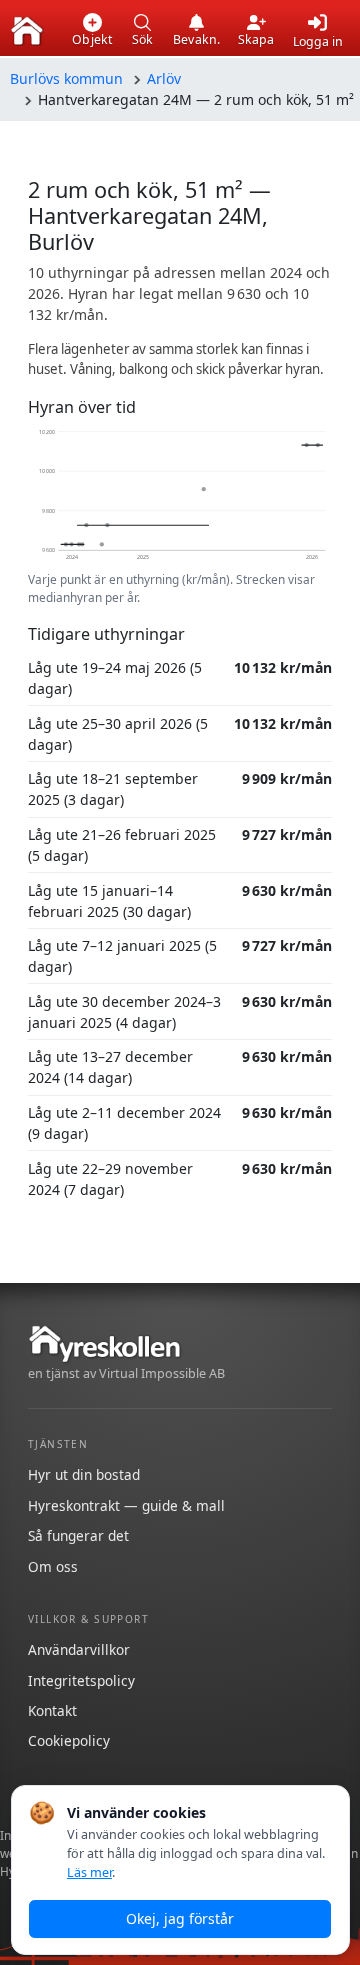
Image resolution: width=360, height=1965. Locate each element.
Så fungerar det (78, 1535)
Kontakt (52, 1710)
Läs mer (89, 1872)
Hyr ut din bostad (84, 1474)
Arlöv (164, 78)
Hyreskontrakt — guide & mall (126, 1505)
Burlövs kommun (66, 78)
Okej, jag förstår (180, 1918)
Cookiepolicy (69, 1740)
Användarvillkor (79, 1649)
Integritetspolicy (81, 1680)
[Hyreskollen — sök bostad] (27, 31)
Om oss (53, 1566)
